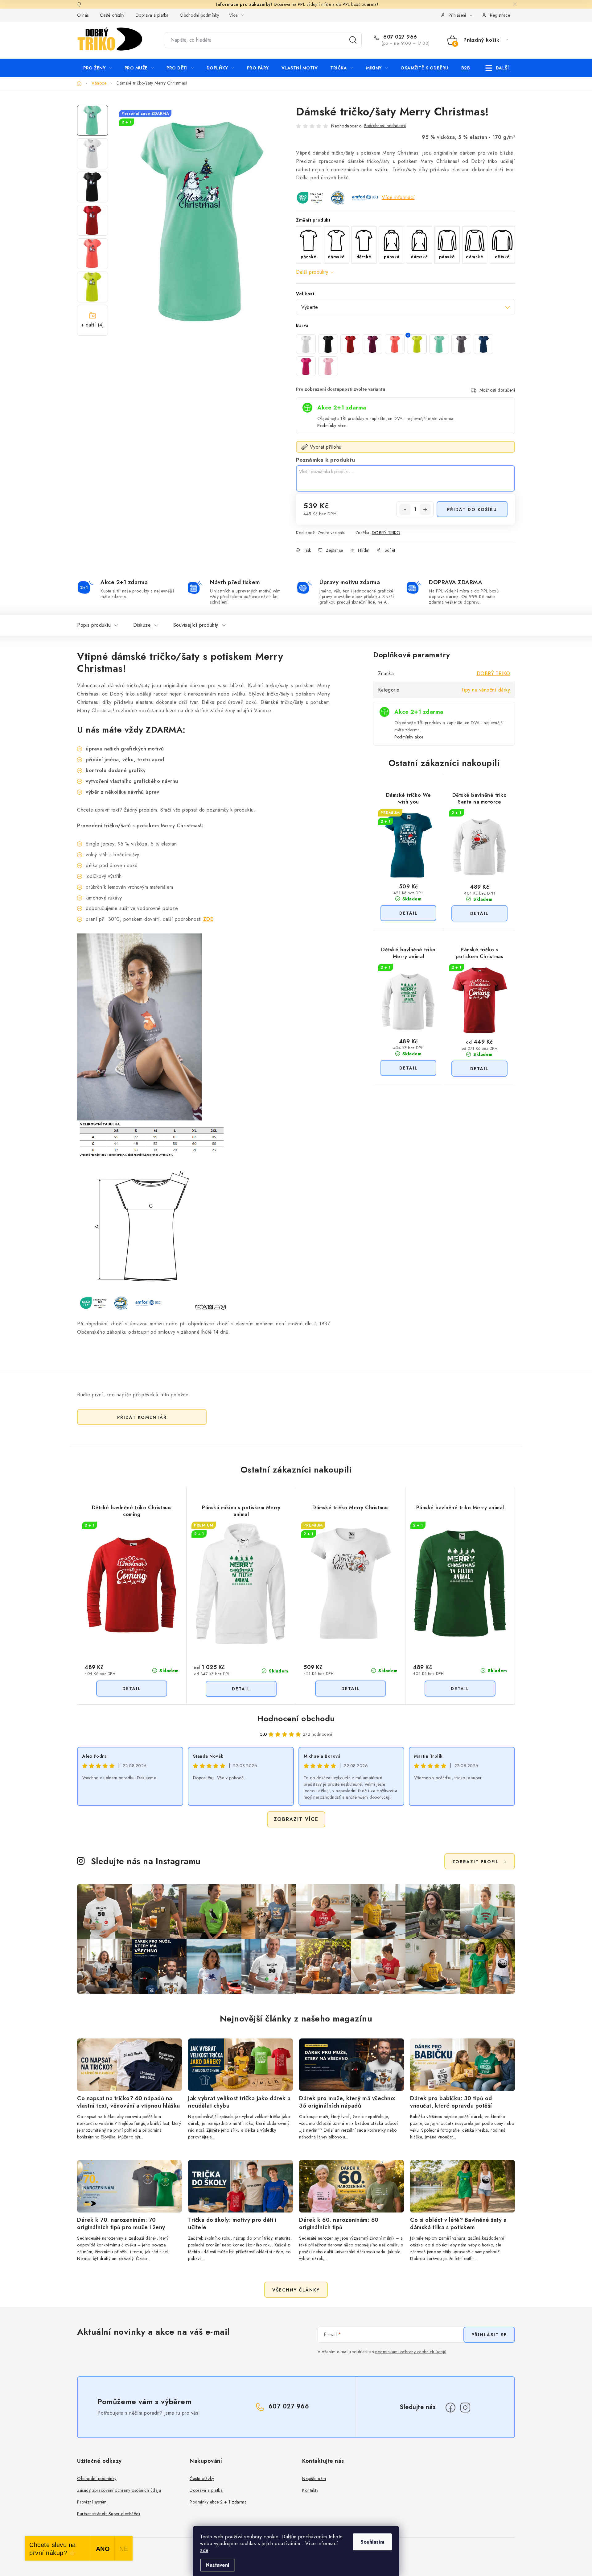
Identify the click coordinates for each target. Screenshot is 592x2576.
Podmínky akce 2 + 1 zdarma (218, 2502)
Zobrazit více (296, 1819)
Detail (408, 913)
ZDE (208, 919)
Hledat (353, 40)
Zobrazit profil (476, 1862)
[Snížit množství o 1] (405, 509)
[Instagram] (465, 2408)
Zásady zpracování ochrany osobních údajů (119, 2490)
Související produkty (196, 625)
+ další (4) (93, 325)
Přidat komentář (142, 1417)
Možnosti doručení (497, 390)
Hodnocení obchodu (296, 1718)
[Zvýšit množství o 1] (425, 509)
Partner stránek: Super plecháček (109, 2514)
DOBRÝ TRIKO (386, 533)
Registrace (500, 15)
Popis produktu (94, 625)
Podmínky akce (332, 426)
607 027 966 (399, 37)
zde (204, 2550)
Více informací (398, 197)
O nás (83, 15)
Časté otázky (112, 15)
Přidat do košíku (472, 509)
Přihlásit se (489, 2335)
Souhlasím (372, 2542)
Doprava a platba (152, 15)
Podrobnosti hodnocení (385, 126)
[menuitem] (98, 68)
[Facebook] (450, 2408)
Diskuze (142, 625)
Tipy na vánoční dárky (486, 690)
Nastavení (218, 2565)
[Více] (497, 68)
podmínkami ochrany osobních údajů (411, 2352)
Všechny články (296, 2290)
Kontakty (310, 2490)
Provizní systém (92, 2502)
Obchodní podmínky (199, 15)
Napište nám (314, 2478)
